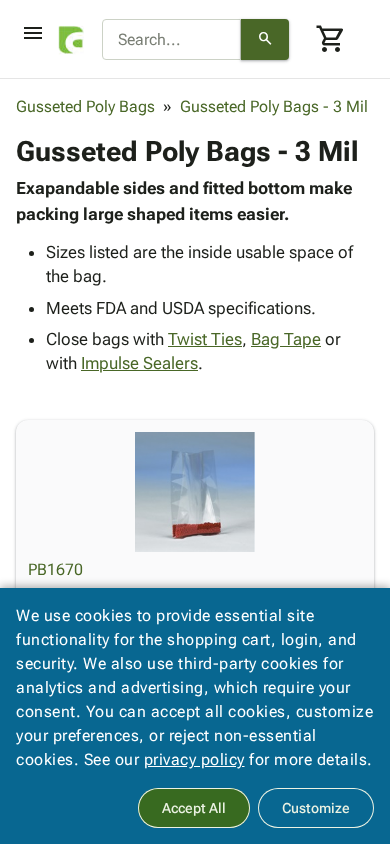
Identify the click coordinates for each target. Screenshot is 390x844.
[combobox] (171, 40)
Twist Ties (205, 339)
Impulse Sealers (139, 363)
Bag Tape (286, 339)
